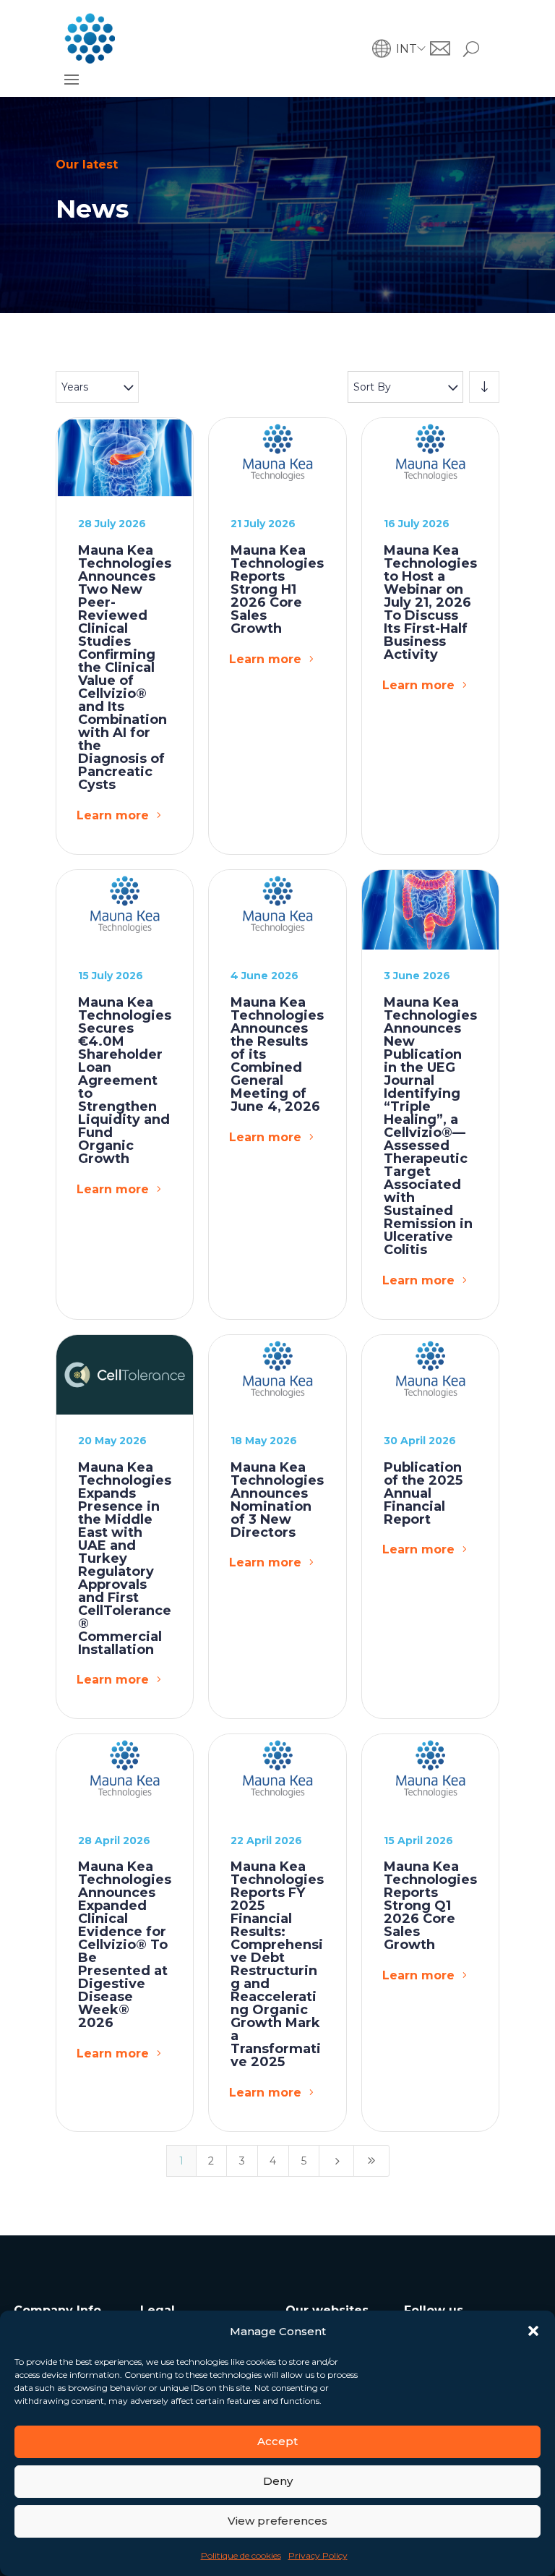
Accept (277, 2441)
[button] (533, 2331)
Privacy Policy (318, 2555)
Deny (278, 2481)
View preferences (277, 2521)
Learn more (113, 815)
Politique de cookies (241, 2555)
